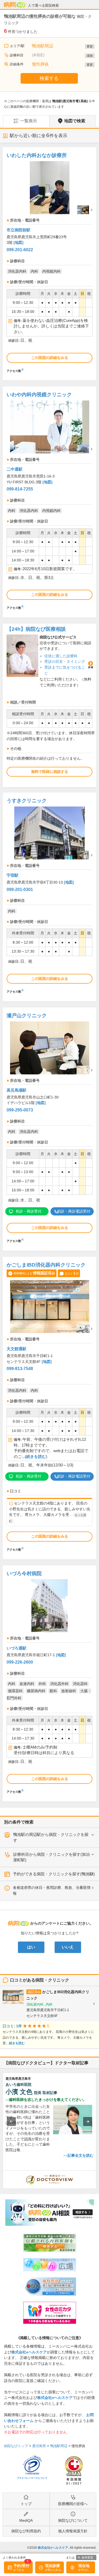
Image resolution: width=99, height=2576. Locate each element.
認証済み (34, 1992)
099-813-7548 (20, 1369)
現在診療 (53, 2566)
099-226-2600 (20, 1662)
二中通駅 (15, 469)
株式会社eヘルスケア (29, 2352)
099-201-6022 (20, 250)
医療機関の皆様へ (73, 2504)
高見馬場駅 (16, 1090)
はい (31, 1947)
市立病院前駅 (18, 230)
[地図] (18, 242)
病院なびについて (73, 2520)
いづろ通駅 (16, 1648)
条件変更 (87, 2557)
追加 (90, 56)
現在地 (84, 2566)
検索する (49, 78)
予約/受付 (21, 2566)
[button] (11, 2122)
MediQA (26, 2520)
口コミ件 (72, 1273)
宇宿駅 (13, 875)
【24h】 (36, 629)
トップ (26, 2504)
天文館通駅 (16, 1349)
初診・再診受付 (29, 1211)
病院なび (15, 5)
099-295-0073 (20, 1110)
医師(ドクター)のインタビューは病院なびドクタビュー (96, 2173)
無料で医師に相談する (50, 772)
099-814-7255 (20, 489)
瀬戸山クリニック (27, 1015)
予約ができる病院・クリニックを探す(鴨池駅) (54, 1874)
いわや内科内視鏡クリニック (39, 395)
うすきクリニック (27, 801)
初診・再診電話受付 (74, 1211)
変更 (90, 46)
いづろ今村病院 (24, 1573)
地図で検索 (75, 121)
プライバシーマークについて (32, 2478)
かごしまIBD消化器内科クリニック (46, 1265)
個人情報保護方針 (73, 2531)
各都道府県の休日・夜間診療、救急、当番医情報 (52, 1890)
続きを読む (36, 1457)
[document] (49, 261)
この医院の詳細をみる (50, 358)
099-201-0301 (20, 890)
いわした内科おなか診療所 (37, 155)
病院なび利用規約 (26, 2531)
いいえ (68, 1947)
